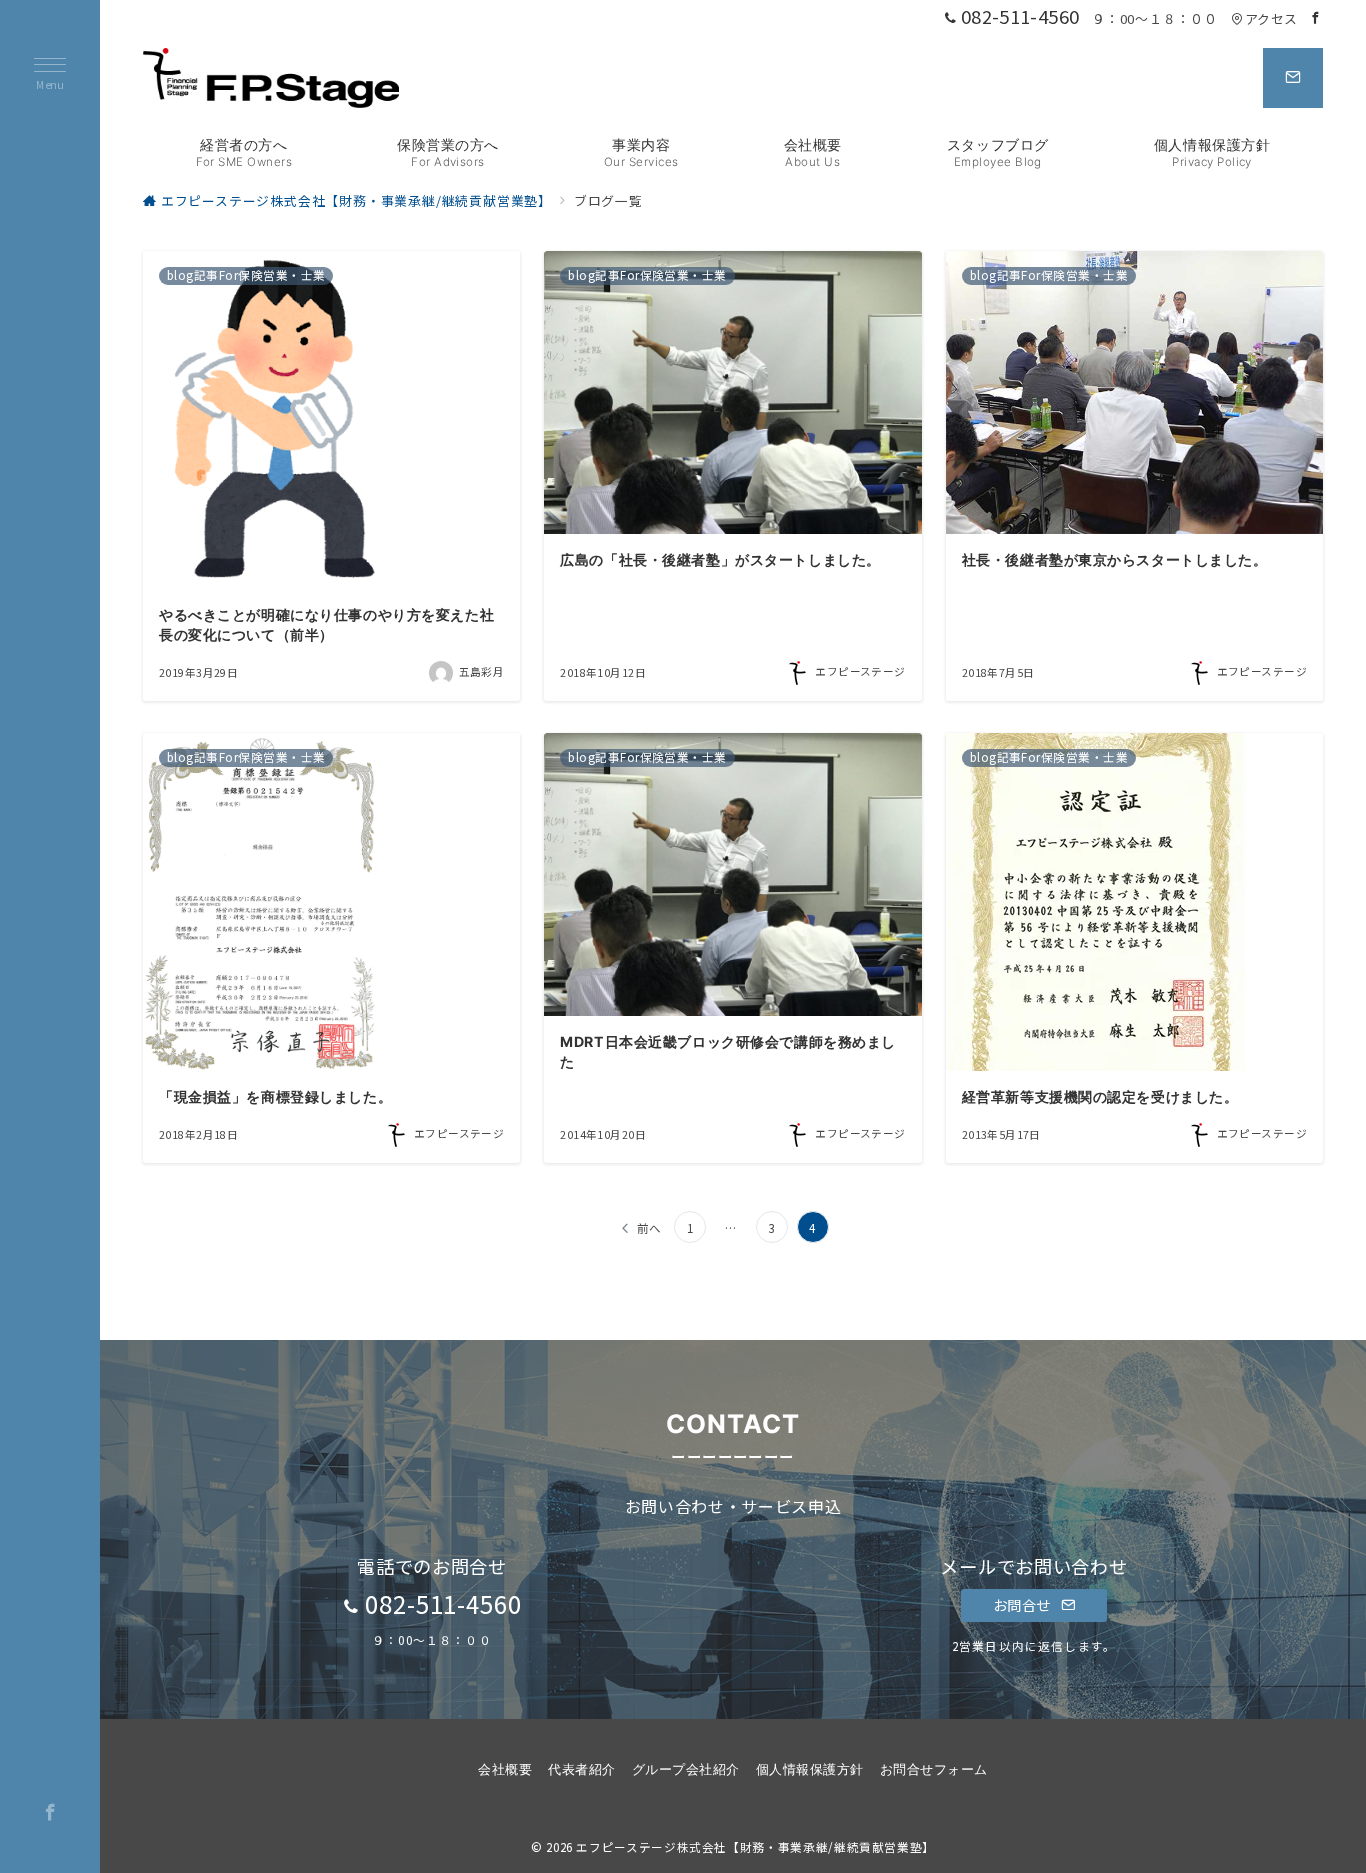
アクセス (1271, 18)
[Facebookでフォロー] (1316, 17)
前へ (650, 1228)
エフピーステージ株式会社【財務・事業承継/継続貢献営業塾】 (755, 1847)
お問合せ (1024, 1605)
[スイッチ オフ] (1293, 78)
